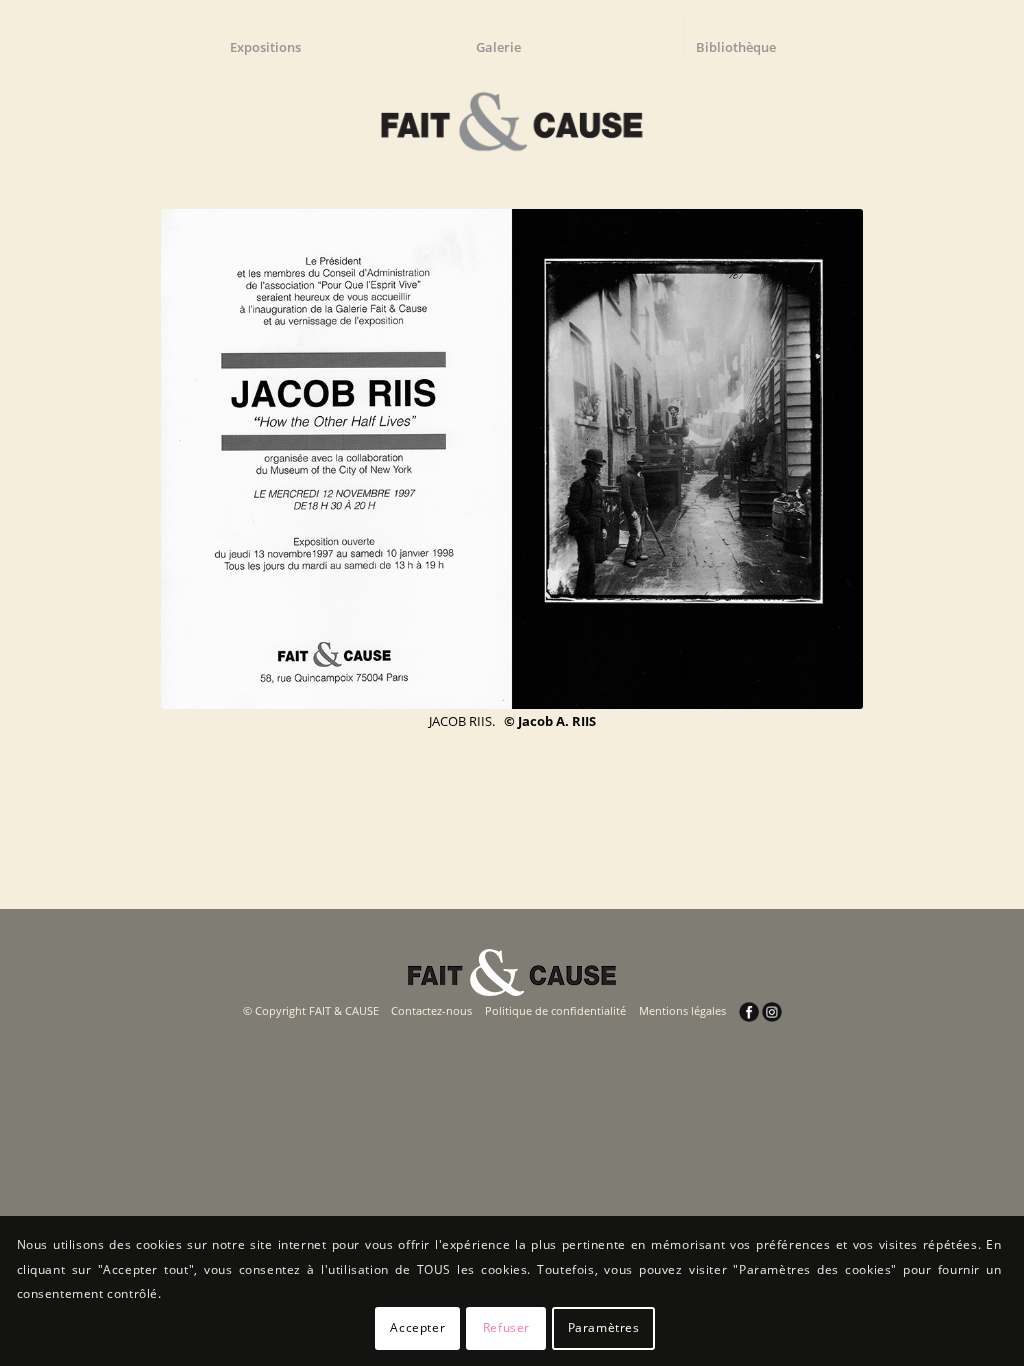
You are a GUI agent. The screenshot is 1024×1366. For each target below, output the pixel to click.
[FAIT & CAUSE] (511, 114)
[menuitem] (275, 35)
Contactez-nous (431, 1010)
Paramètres (604, 1327)
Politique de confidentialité (555, 1010)
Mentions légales (682, 1010)
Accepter (417, 1327)
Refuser (506, 1327)
